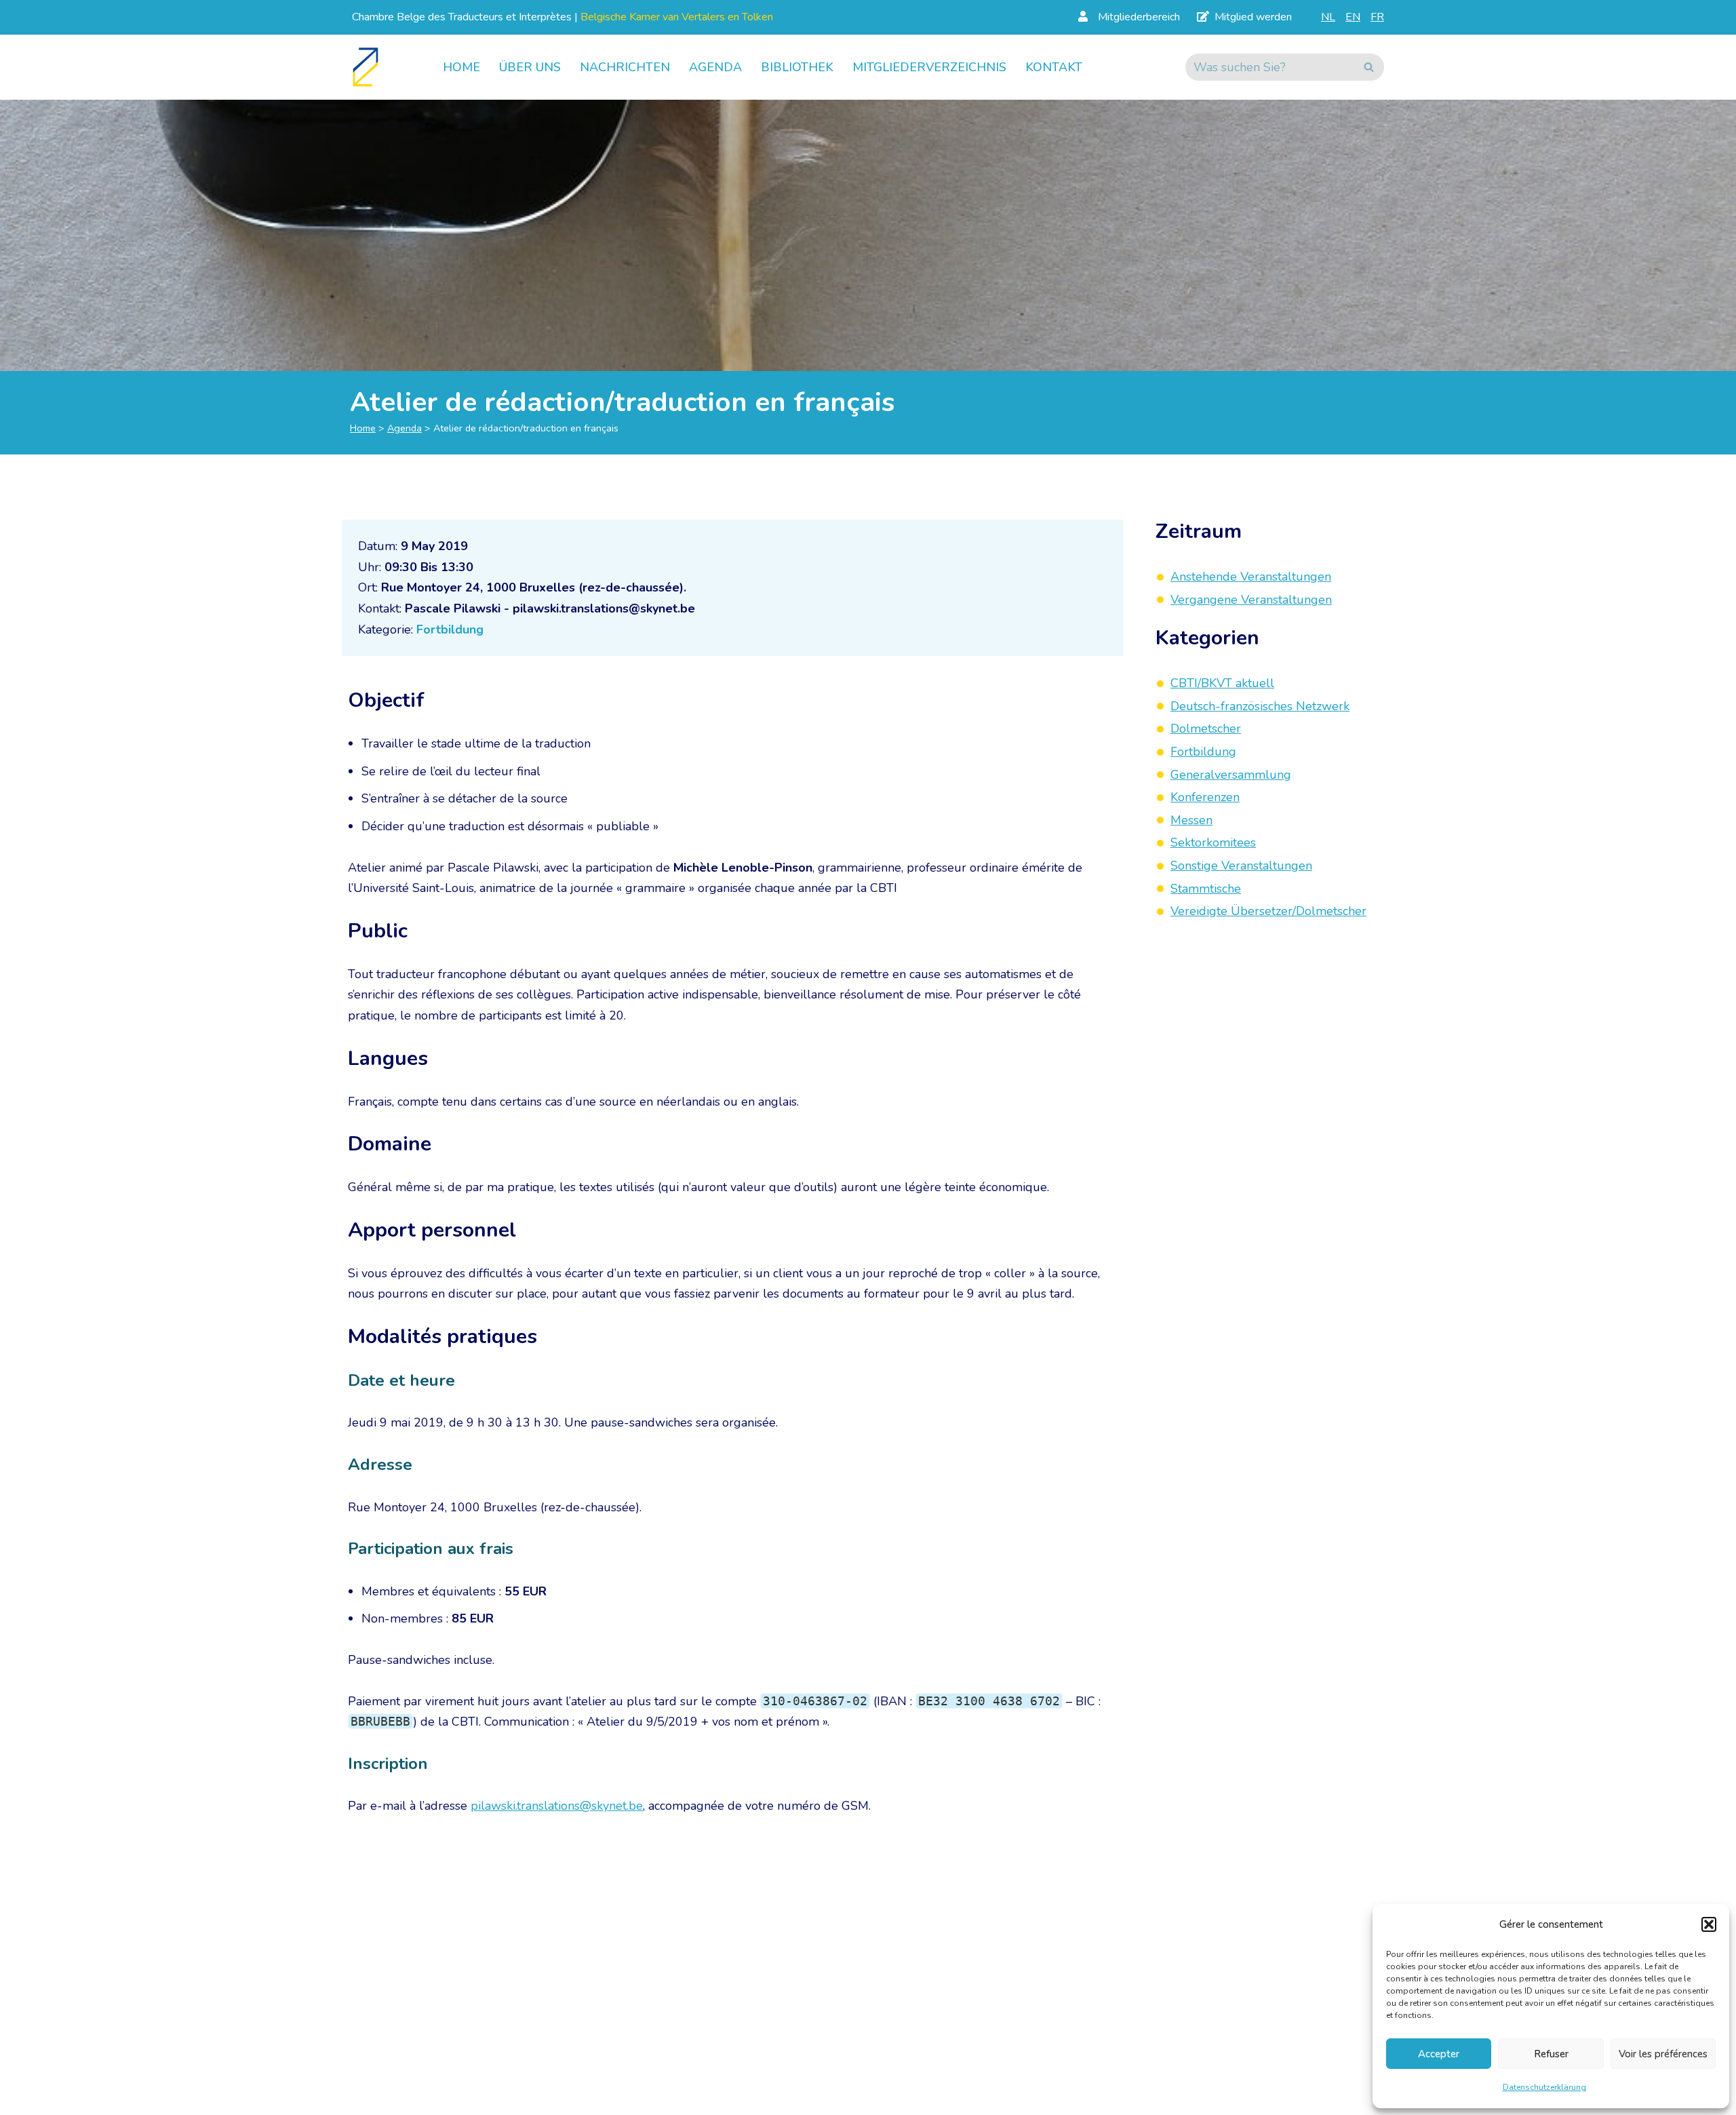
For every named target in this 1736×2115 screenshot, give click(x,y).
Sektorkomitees (1213, 843)
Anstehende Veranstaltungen (1251, 577)
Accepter (1439, 2054)
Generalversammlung (1231, 775)
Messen (1191, 820)
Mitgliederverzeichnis (929, 67)
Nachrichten (625, 67)
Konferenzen (1205, 797)
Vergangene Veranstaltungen (1251, 600)
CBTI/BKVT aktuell (1222, 683)
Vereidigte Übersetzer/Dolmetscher (1268, 911)
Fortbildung (450, 629)
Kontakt (1054, 67)
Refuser (1551, 2054)
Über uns (530, 67)
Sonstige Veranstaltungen (1241, 866)
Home (461, 67)
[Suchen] (1369, 67)
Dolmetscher (1206, 729)
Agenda (715, 67)
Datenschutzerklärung (1544, 2087)
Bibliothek (797, 67)
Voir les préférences (1663, 2054)
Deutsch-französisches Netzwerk (1260, 706)
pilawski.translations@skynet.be (557, 1806)
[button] (1709, 1924)
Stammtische (1206, 889)
